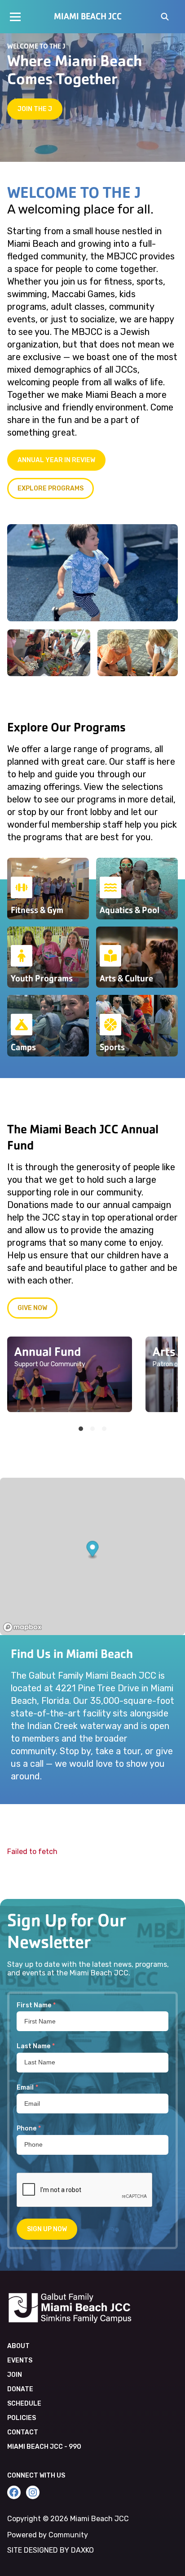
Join (15, 2375)
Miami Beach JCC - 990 (44, 2447)
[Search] (165, 18)
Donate (20, 2389)
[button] (93, 1550)
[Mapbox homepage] (22, 1627)
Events (20, 2360)
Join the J (35, 109)
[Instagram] (33, 2492)
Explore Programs (51, 488)
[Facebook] (14, 2492)
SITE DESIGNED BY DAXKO (51, 2550)
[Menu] (15, 17)
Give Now (32, 1308)
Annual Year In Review (56, 460)
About (18, 2346)
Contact (23, 2432)
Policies (22, 2418)
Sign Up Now (47, 2229)
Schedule (24, 2404)
